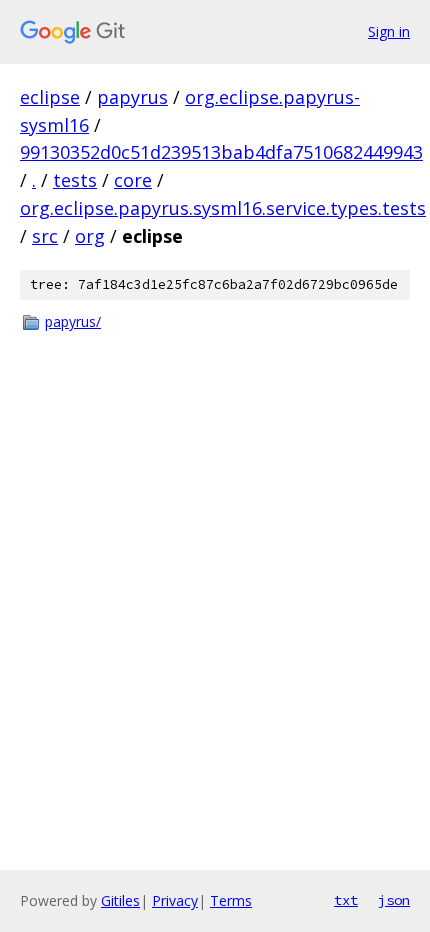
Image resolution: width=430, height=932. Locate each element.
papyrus (132, 97)
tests (75, 180)
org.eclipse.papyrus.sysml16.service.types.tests (223, 208)
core (133, 180)
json (394, 900)
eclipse (50, 97)
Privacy (175, 900)
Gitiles (120, 900)
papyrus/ (73, 321)
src (45, 236)
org (90, 236)
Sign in (389, 31)
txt (346, 900)
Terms (231, 900)
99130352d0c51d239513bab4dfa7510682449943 (221, 152)
